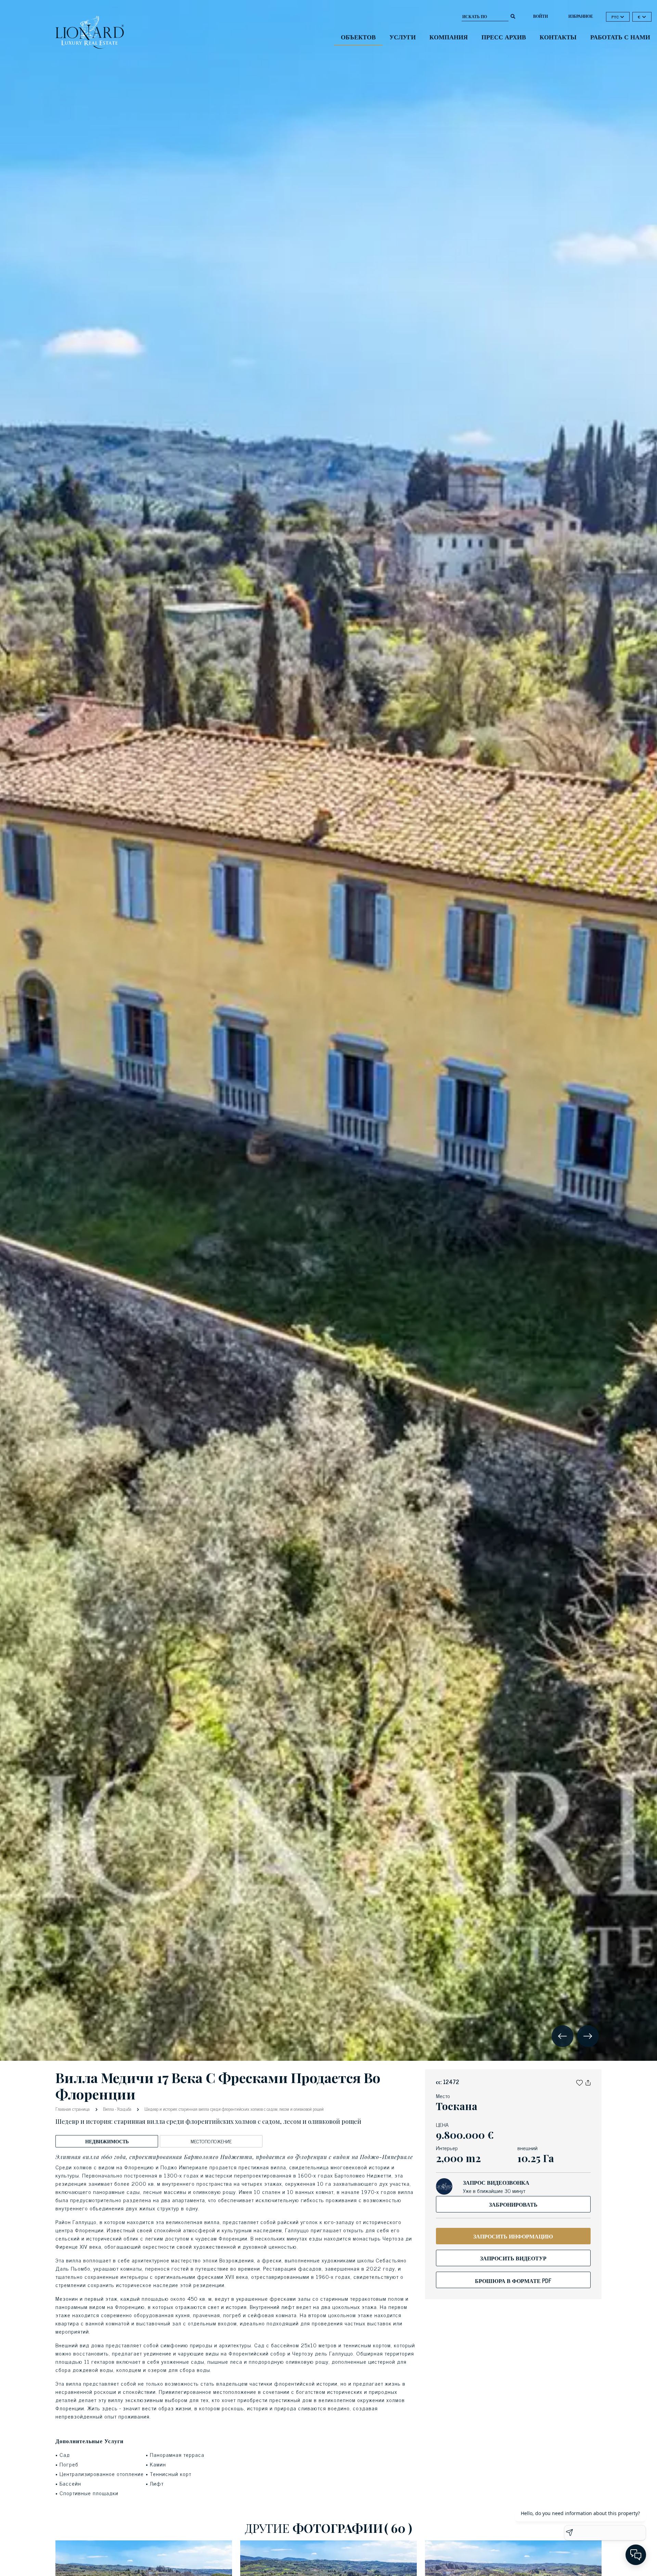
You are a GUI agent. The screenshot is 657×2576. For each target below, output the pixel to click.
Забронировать (513, 2204)
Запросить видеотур (513, 2258)
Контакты (558, 37)
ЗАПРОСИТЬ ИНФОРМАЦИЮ (513, 2236)
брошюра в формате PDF (513, 2281)
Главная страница (73, 2109)
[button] (579, 2082)
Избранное (581, 16)
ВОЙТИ (540, 16)
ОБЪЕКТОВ (358, 37)
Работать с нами (620, 37)
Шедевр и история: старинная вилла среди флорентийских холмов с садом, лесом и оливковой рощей (234, 2109)
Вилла (108, 2109)
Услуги (403, 37)
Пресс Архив (504, 37)
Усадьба (124, 2109)
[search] (513, 16)
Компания (449, 37)
